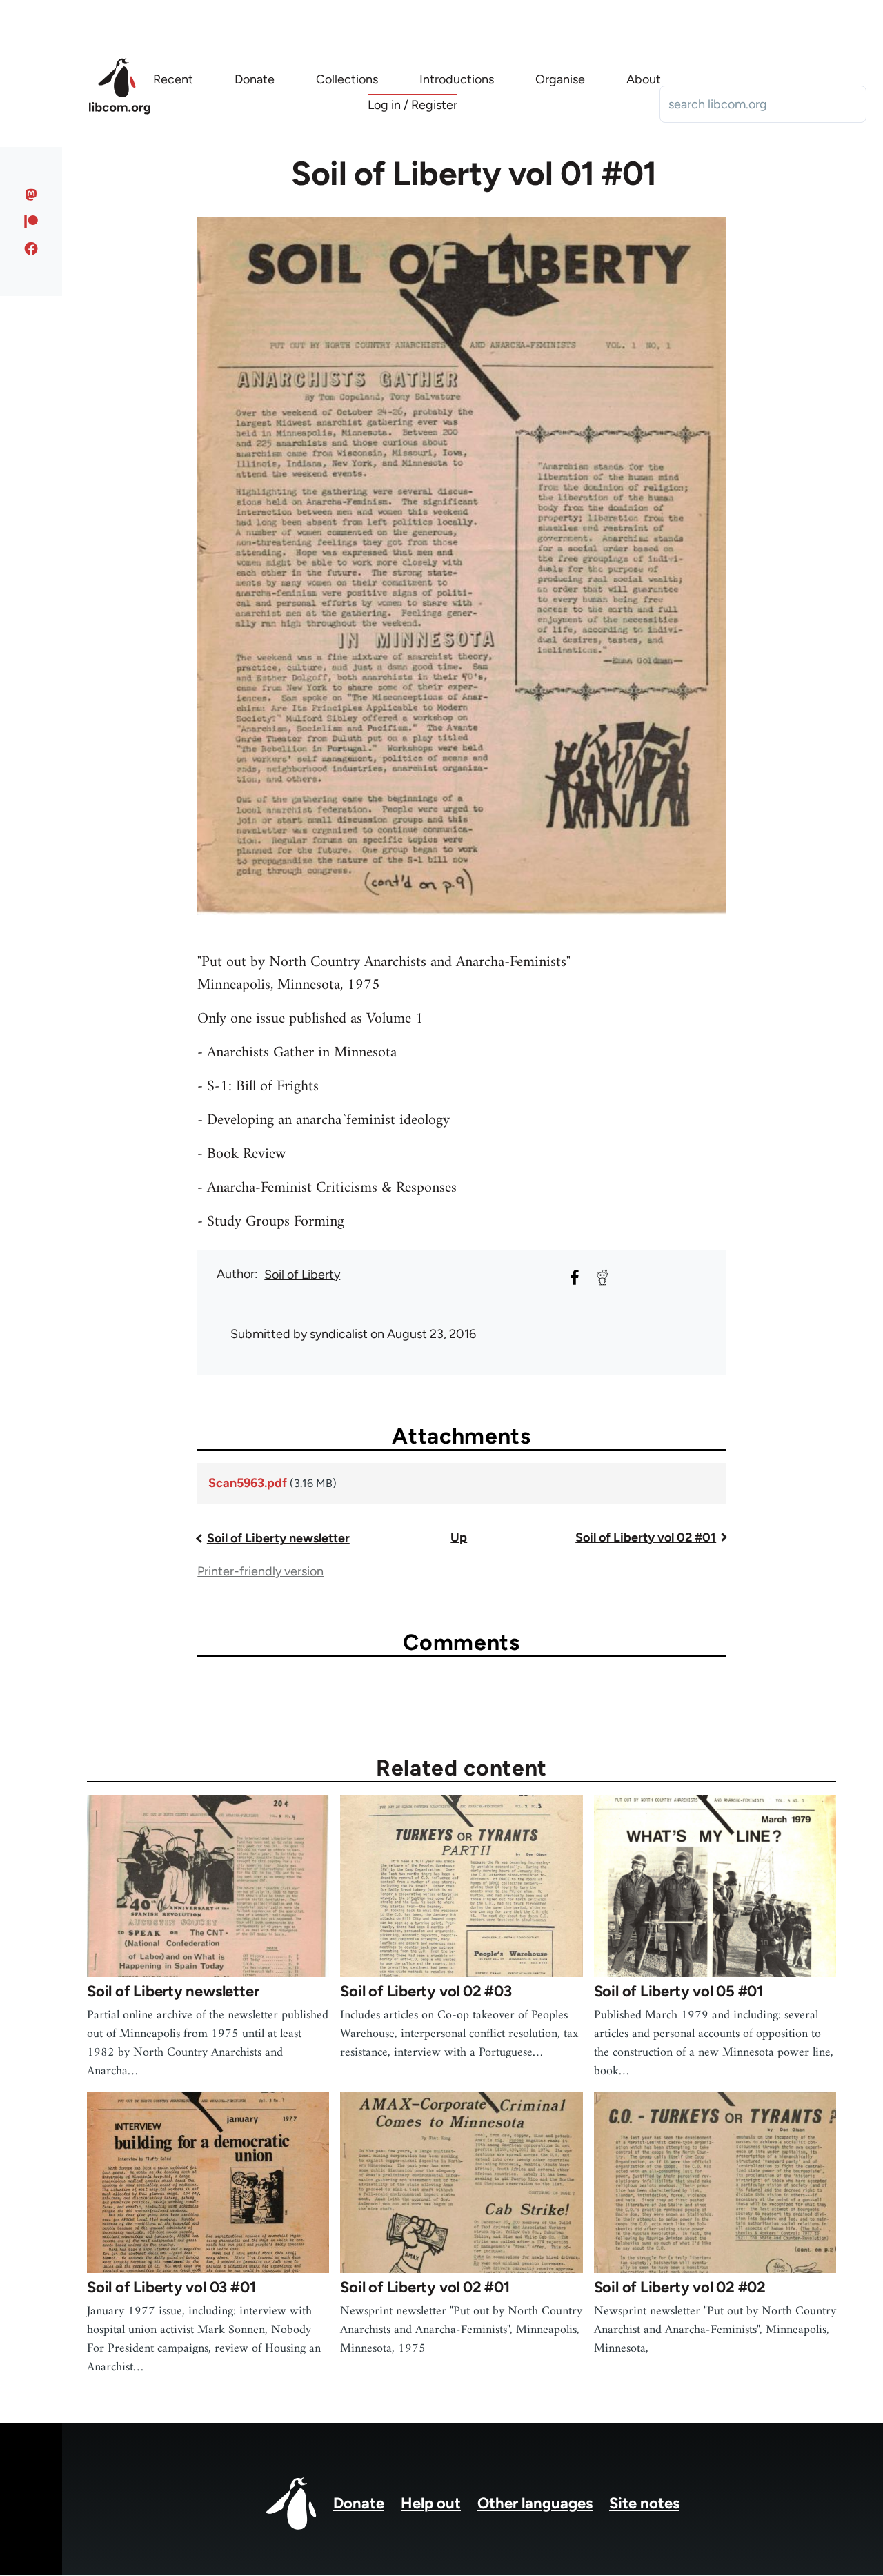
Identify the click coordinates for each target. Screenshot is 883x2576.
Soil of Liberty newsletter (278, 1538)
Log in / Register (413, 105)
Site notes (644, 2503)
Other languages (535, 2503)
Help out (431, 2503)
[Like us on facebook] (31, 248)
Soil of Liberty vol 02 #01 (646, 1537)
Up (459, 1537)
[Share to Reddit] (602, 1277)
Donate (359, 2503)
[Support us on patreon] (31, 222)
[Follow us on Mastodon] (31, 195)
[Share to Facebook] (575, 1277)
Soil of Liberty (302, 1275)
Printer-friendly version (260, 1571)
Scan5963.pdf (248, 1483)
